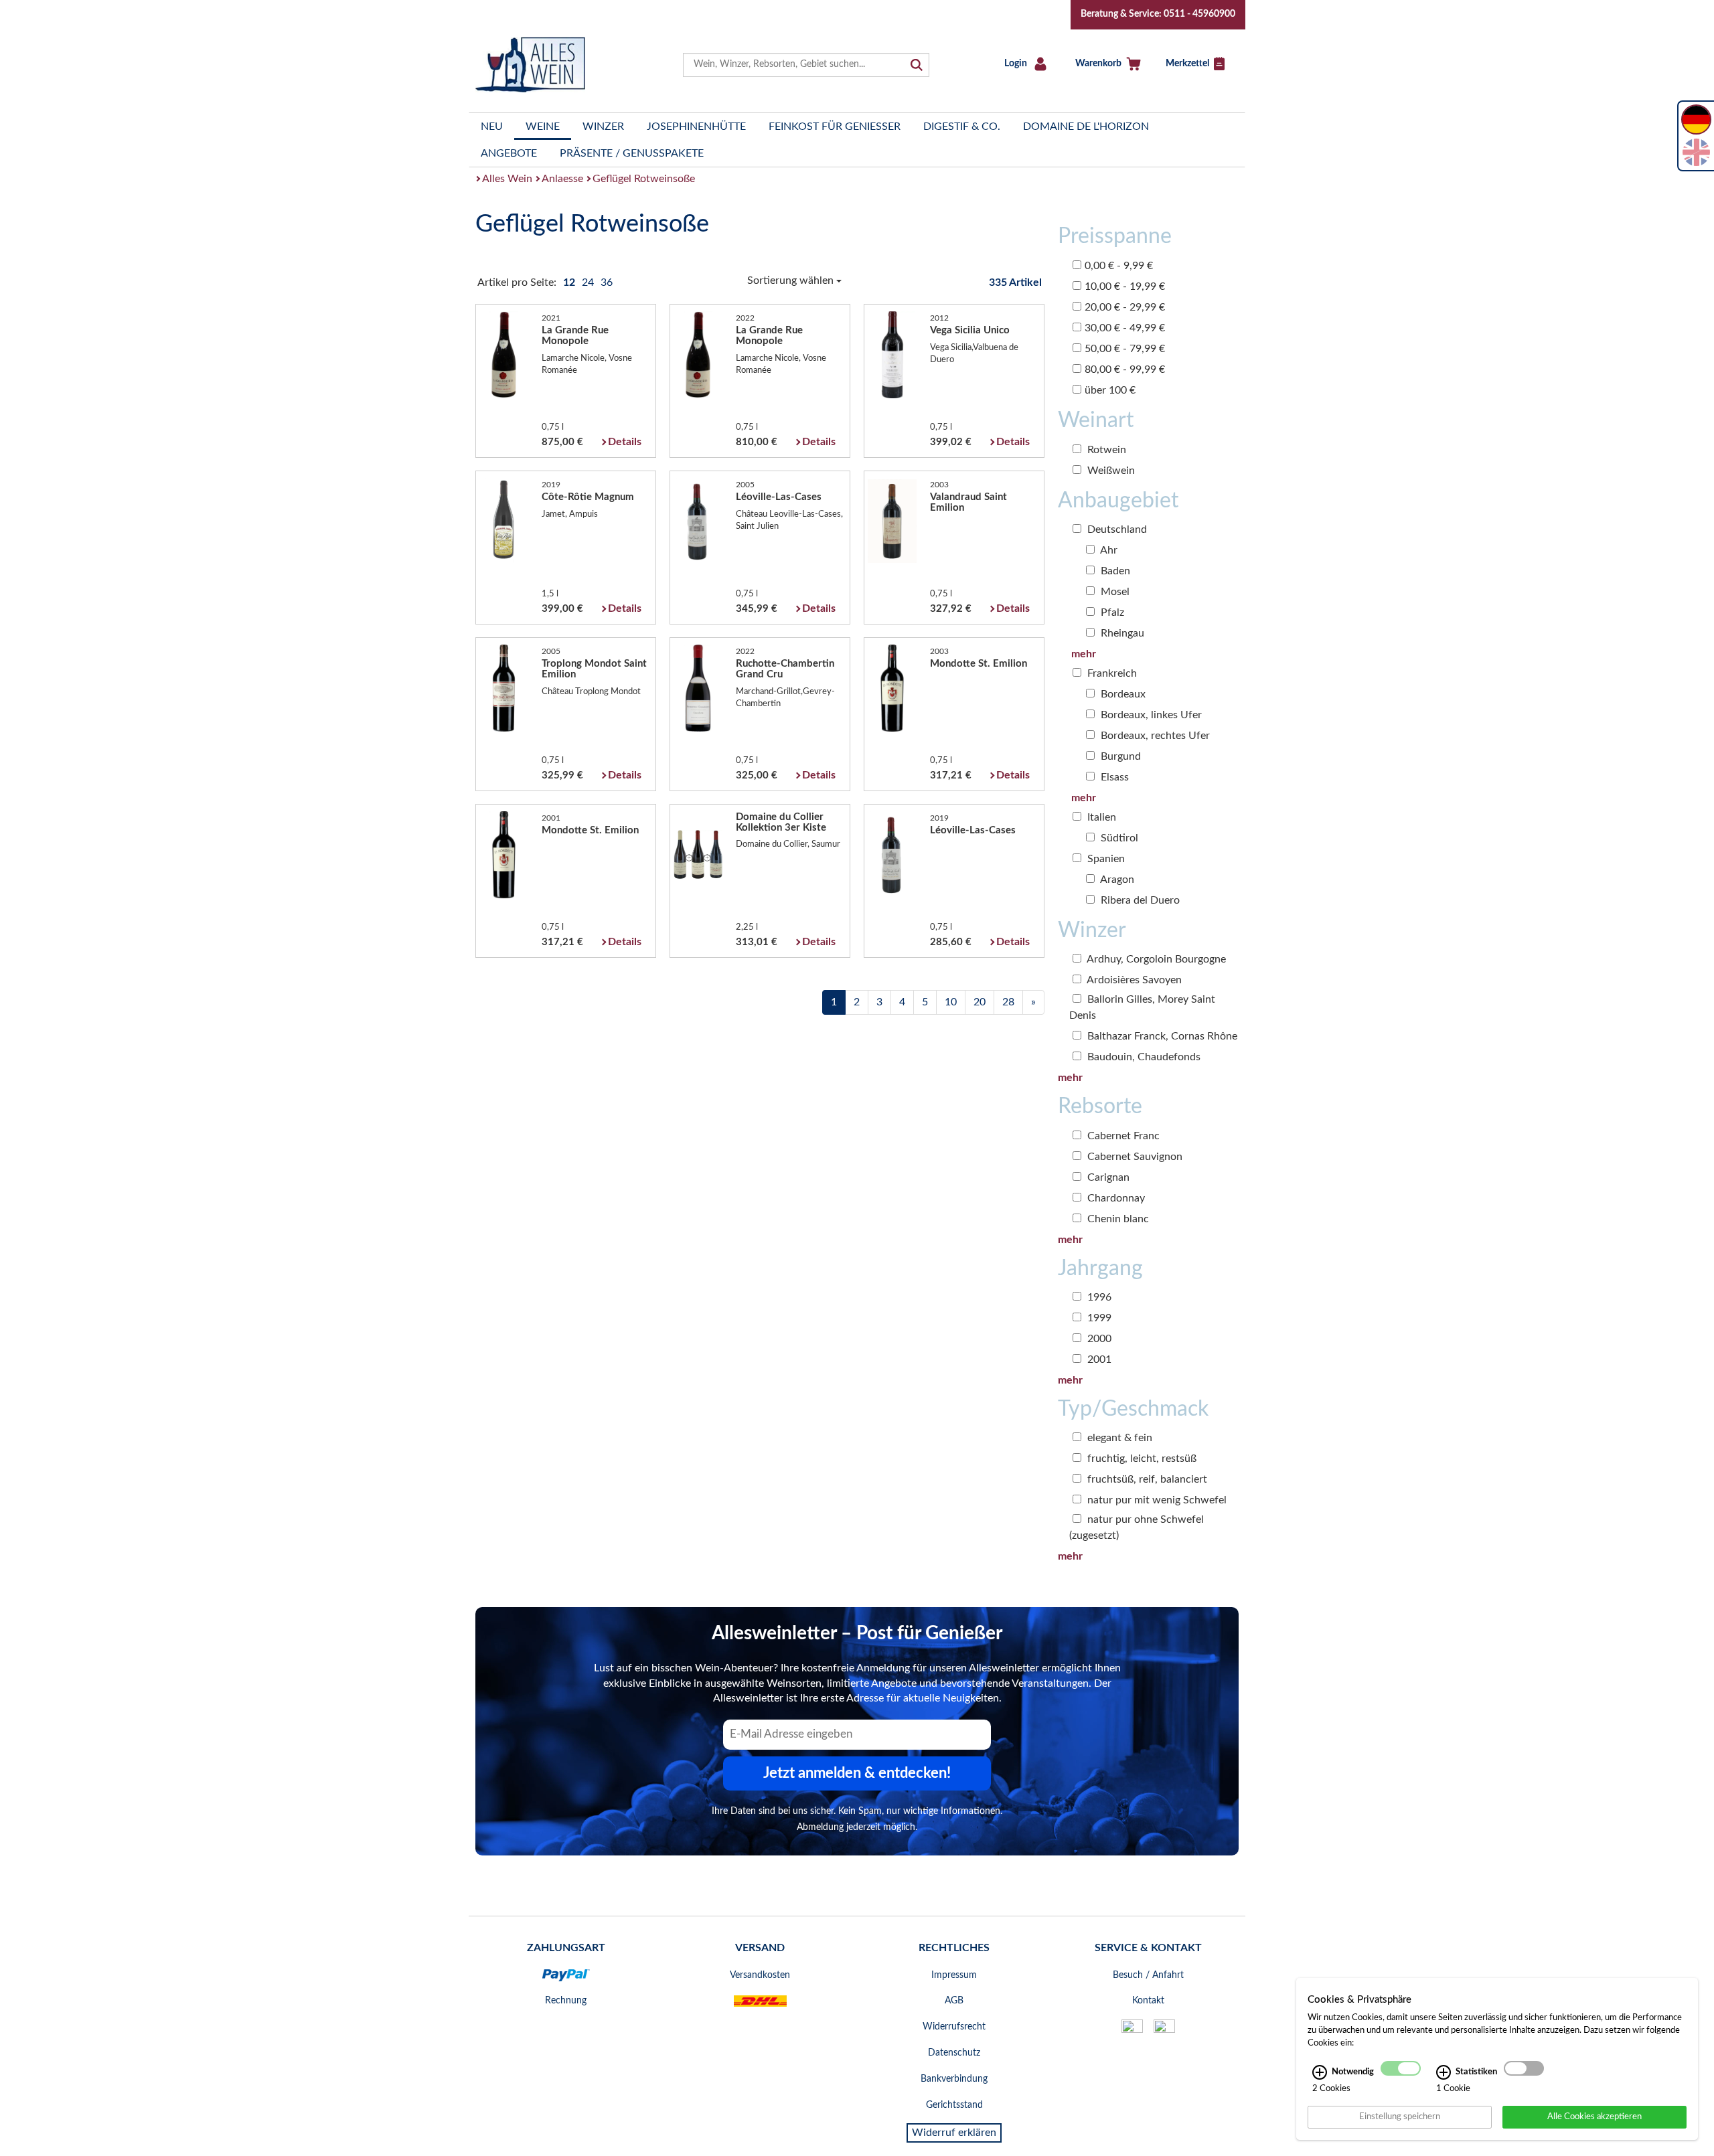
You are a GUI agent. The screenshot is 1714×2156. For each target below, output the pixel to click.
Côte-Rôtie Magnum (588, 497)
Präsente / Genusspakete (632, 153)
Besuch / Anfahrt (1148, 1975)
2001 (1098, 1359)
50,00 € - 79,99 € (1125, 349)
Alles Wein (507, 179)
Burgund (1119, 756)
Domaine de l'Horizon (1086, 127)
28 (1008, 1002)
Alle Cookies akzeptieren (1594, 2117)
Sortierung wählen (792, 280)
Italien (1100, 817)
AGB (954, 2001)
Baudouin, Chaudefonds (1143, 1057)
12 (570, 282)
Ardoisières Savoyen (1133, 980)
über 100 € (1110, 390)
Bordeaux (1122, 694)
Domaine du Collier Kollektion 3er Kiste (781, 822)
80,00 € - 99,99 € (1125, 369)
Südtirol (1118, 838)
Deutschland (1116, 529)
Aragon (1116, 880)
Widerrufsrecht (954, 2027)
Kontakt (1148, 2001)
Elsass (1113, 777)
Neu (492, 127)
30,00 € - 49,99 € (1125, 328)
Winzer (603, 127)
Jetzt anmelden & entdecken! (857, 1773)
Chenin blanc (1117, 1219)
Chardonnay (1115, 1198)
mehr (1084, 654)
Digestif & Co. (962, 127)
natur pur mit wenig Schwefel (1156, 1500)
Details (625, 442)
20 (980, 1002)
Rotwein (1105, 450)
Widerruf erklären (954, 2133)
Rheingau (1121, 633)
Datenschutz (954, 2053)
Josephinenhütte (696, 127)
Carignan (1107, 1177)
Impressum (954, 1975)
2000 (1098, 1339)
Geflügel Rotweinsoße (644, 179)
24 (589, 282)
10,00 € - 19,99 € (1125, 286)
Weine (543, 127)
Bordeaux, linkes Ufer (1150, 715)
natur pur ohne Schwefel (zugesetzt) (1137, 1527)
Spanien (1105, 859)
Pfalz (1111, 612)
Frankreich (1111, 673)
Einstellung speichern (1400, 2117)
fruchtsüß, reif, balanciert (1146, 1479)
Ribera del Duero (1139, 900)
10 (951, 1002)
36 (607, 282)
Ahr (1108, 550)
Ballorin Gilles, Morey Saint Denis (1142, 1007)
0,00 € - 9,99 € (1119, 266)
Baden (1114, 571)
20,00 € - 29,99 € (1125, 307)
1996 (1098, 1297)
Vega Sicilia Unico (970, 330)
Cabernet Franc (1122, 1136)
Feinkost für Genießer (835, 127)
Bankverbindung (954, 2079)
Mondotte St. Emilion (979, 664)
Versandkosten (760, 1975)
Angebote (509, 153)
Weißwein (1110, 471)
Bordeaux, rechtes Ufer (1154, 736)
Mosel (1114, 592)
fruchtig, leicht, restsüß (1141, 1459)
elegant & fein (1118, 1438)
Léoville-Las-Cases (779, 497)
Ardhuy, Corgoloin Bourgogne (1155, 959)
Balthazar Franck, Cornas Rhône (1161, 1036)
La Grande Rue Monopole (575, 336)
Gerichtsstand (954, 2105)
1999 (1098, 1318)
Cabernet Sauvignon (1134, 1157)
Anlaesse (562, 179)
